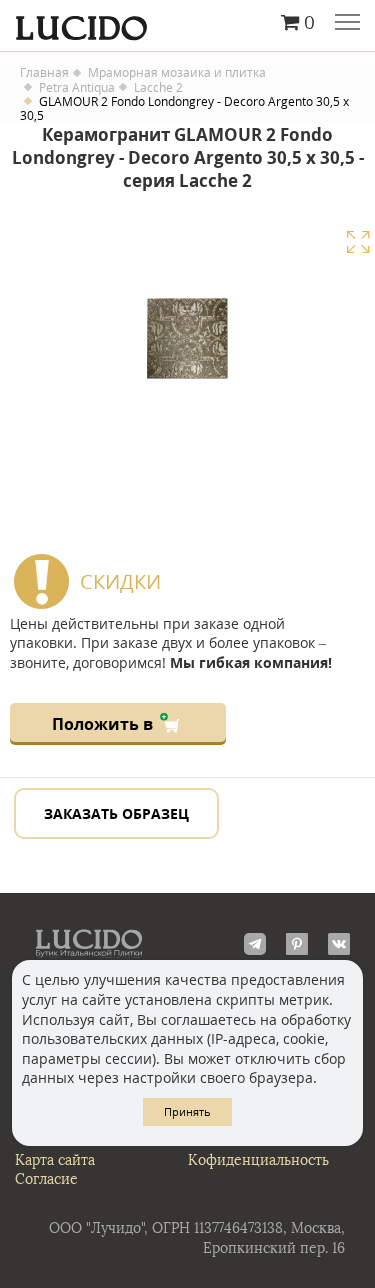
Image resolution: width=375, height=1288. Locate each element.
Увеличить (358, 242)
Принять (187, 1111)
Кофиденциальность (258, 1160)
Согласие (46, 1179)
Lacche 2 (158, 88)
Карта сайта (55, 1160)
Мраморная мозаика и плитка (177, 73)
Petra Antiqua (77, 88)
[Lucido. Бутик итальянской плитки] (187, 23)
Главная (44, 73)
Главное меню (347, 24)
